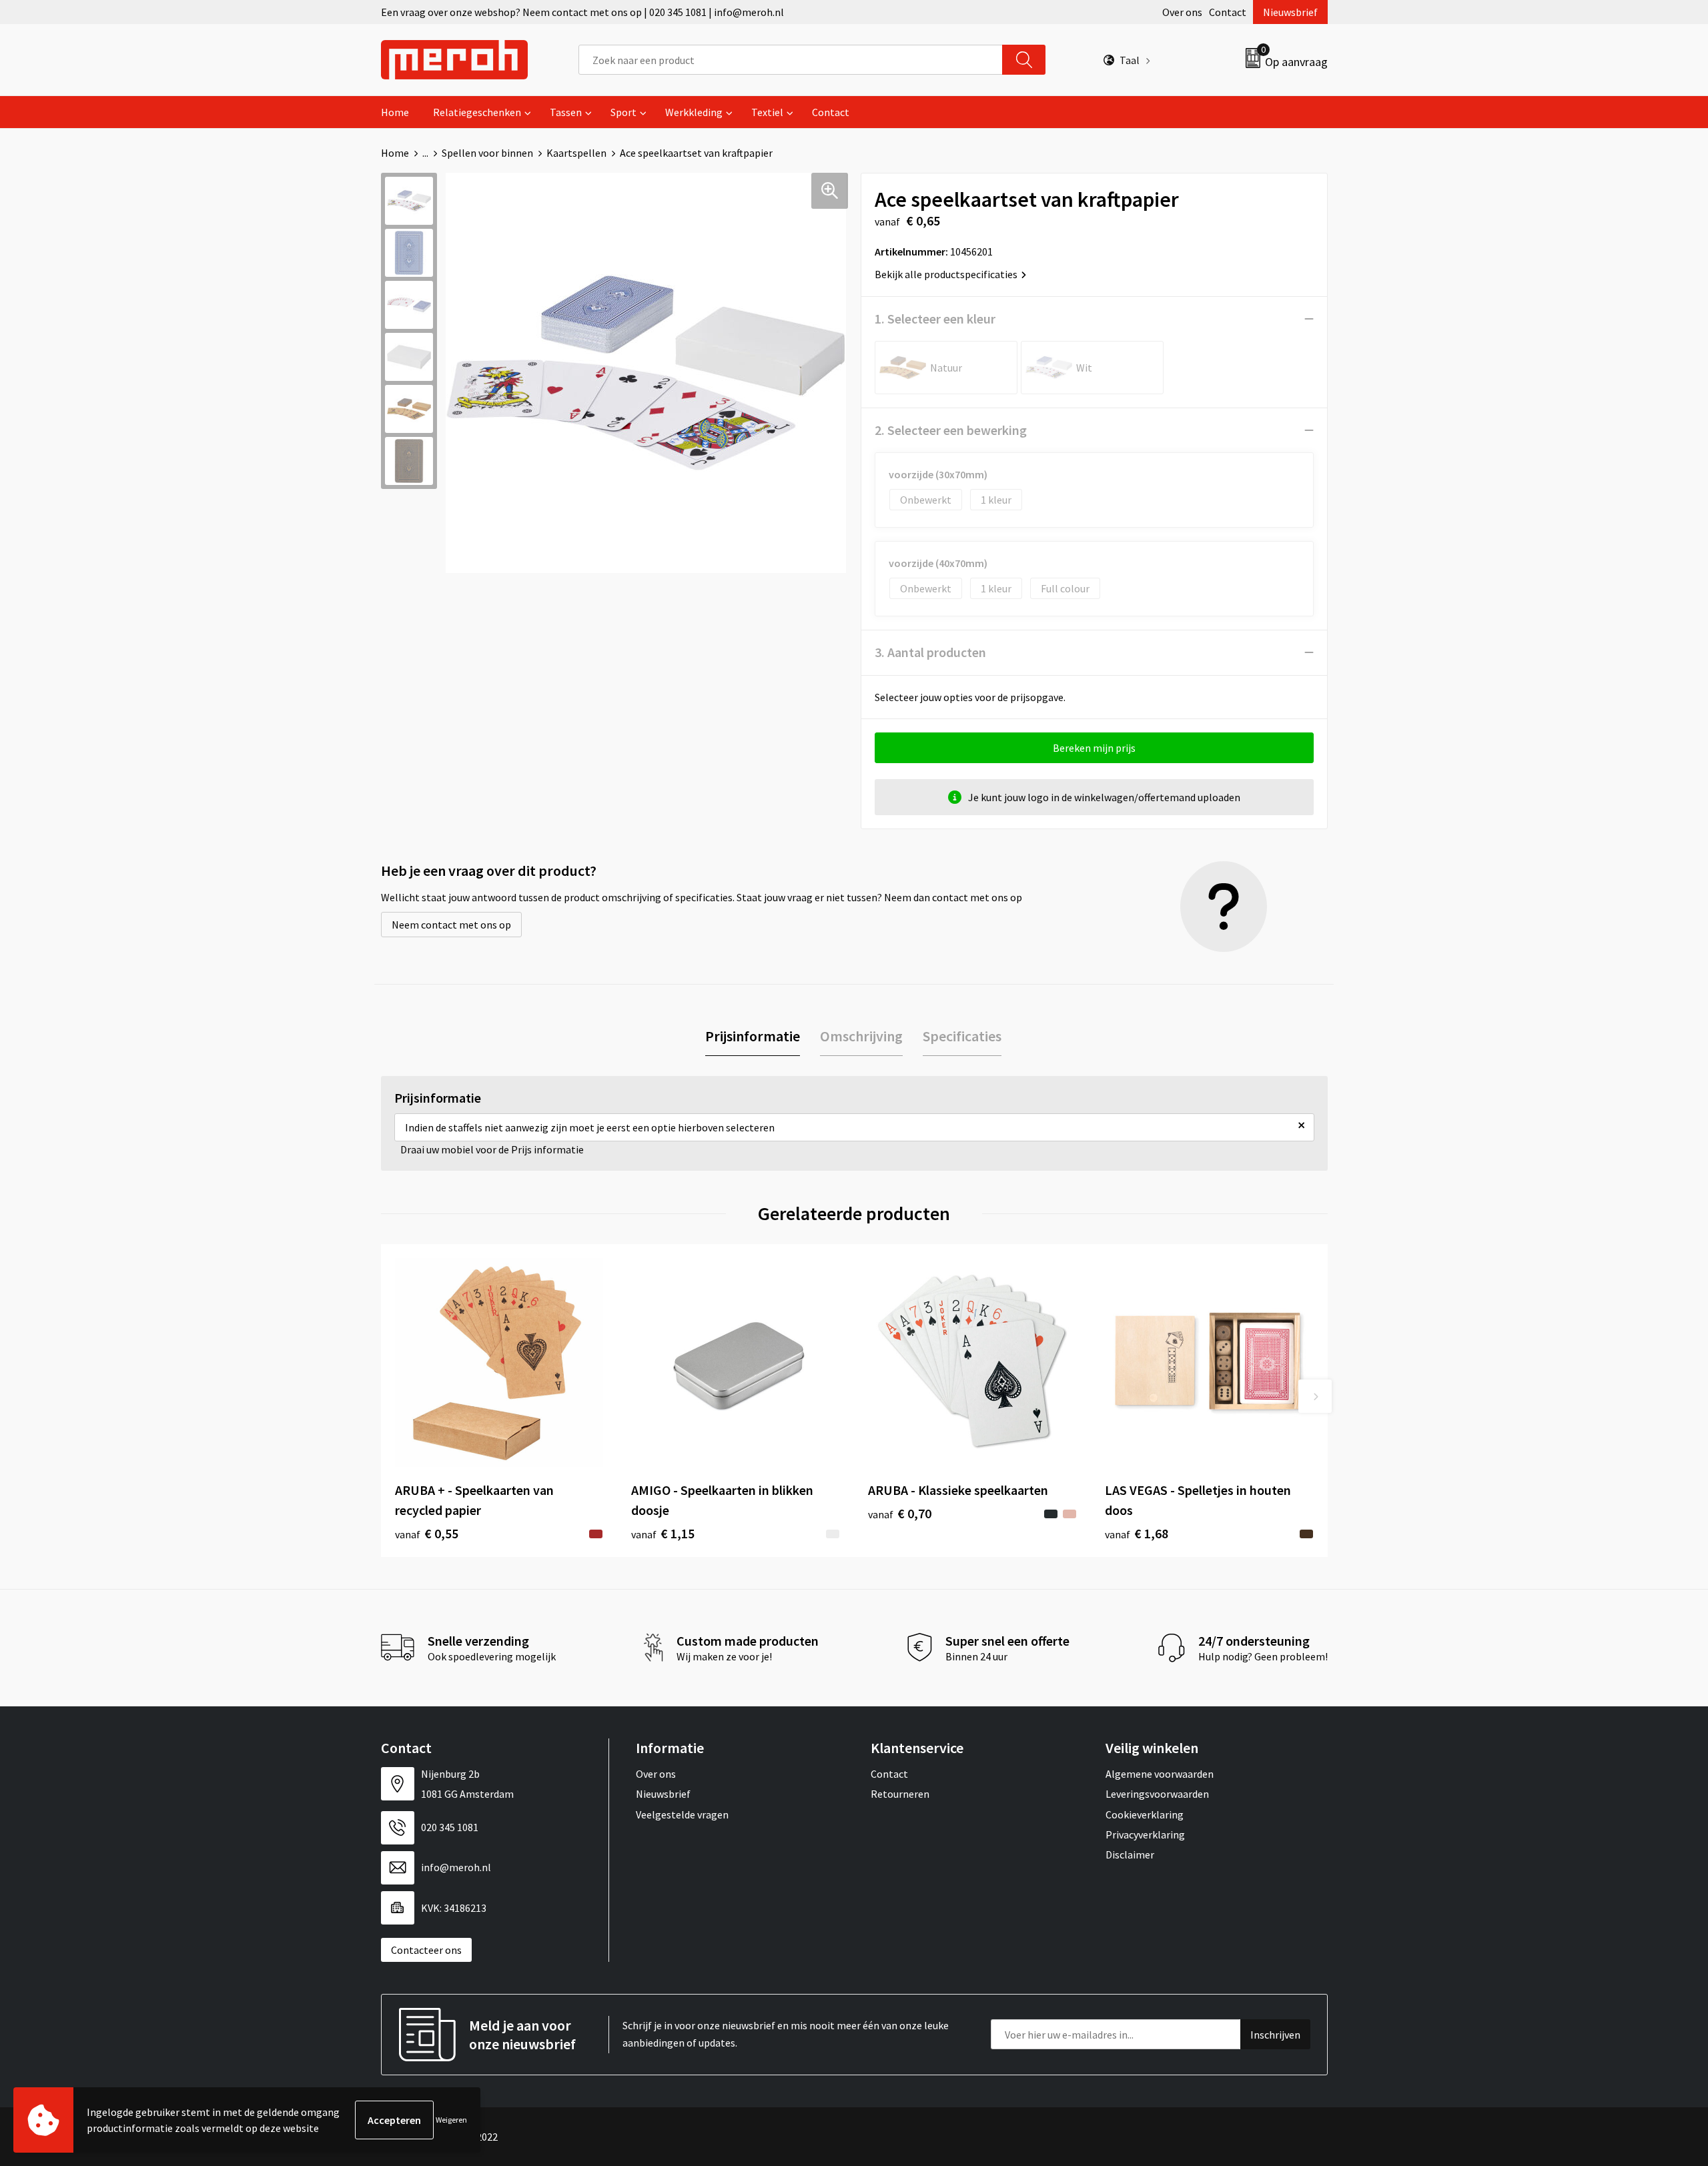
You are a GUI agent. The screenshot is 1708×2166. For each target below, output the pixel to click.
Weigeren (451, 2120)
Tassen (566, 112)
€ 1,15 (663, 1533)
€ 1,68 (1137, 1533)
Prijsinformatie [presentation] (753, 1036)
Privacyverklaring (1145, 1834)
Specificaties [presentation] (962, 1036)
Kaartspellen (576, 153)
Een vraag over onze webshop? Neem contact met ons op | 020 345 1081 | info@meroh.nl (582, 12)
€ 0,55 (427, 1533)
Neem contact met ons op (451, 925)
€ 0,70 (900, 1513)
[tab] (753, 1036)
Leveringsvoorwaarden (1157, 1794)
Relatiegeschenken (477, 112)
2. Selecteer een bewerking (951, 430)
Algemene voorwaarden (1160, 1774)
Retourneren (900, 1794)
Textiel (767, 112)
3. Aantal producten (930, 652)
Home (395, 112)
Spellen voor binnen (487, 153)
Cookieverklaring (1145, 1814)
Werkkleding (694, 112)
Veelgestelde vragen (682, 1814)
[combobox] (791, 60)
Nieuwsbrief (1290, 12)
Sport (623, 112)
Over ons (1182, 12)
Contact (1228, 12)
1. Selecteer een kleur (935, 319)
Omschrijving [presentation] (861, 1036)
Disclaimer (1130, 1854)
